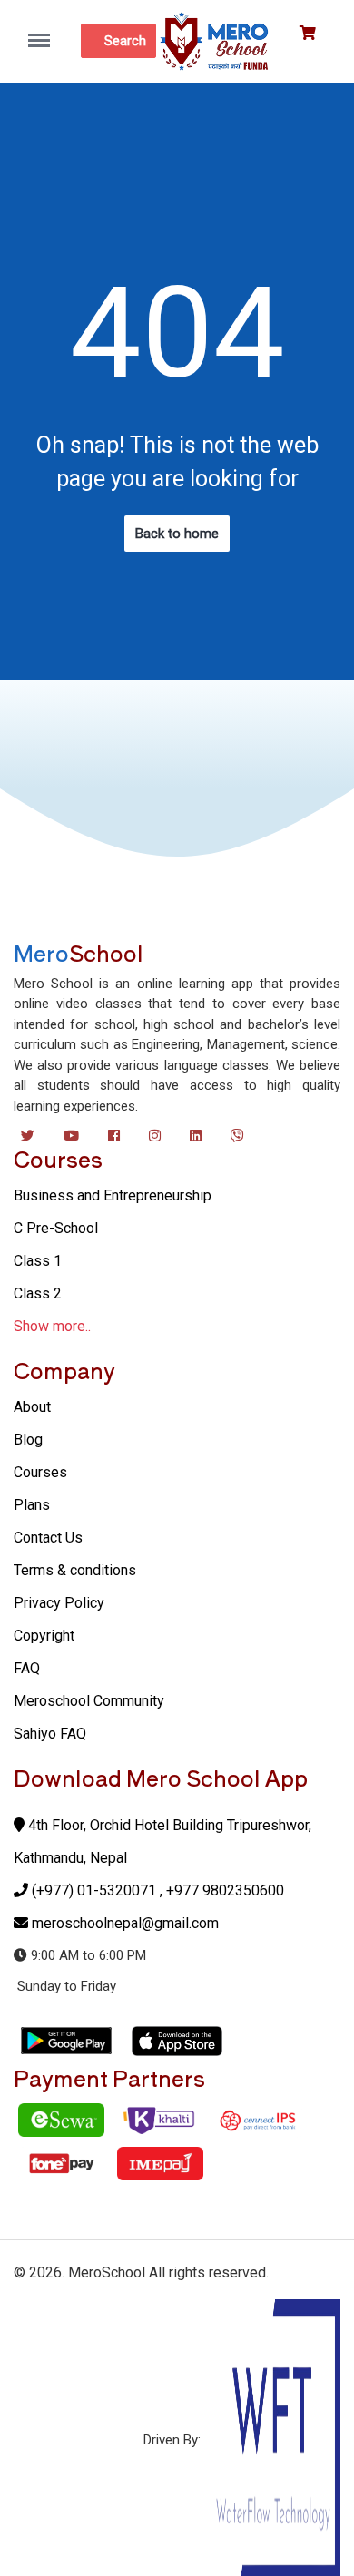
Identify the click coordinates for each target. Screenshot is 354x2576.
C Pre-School (56, 1228)
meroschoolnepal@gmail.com (125, 1923)
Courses (40, 1472)
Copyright (44, 1636)
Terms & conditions (75, 1570)
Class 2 (38, 1293)
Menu (44, 31)
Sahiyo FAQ (50, 1734)
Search (125, 41)
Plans (32, 1505)
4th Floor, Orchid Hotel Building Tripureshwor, (168, 1825)
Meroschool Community (89, 1701)
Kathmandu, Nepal (70, 1858)
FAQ (27, 1668)
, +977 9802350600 (222, 1890)
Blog (28, 1440)
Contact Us (48, 1538)
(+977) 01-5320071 (94, 1890)
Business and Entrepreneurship (113, 1195)
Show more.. (52, 1326)
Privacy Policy (59, 1603)
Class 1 (38, 1261)
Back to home (177, 534)
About (32, 1407)
